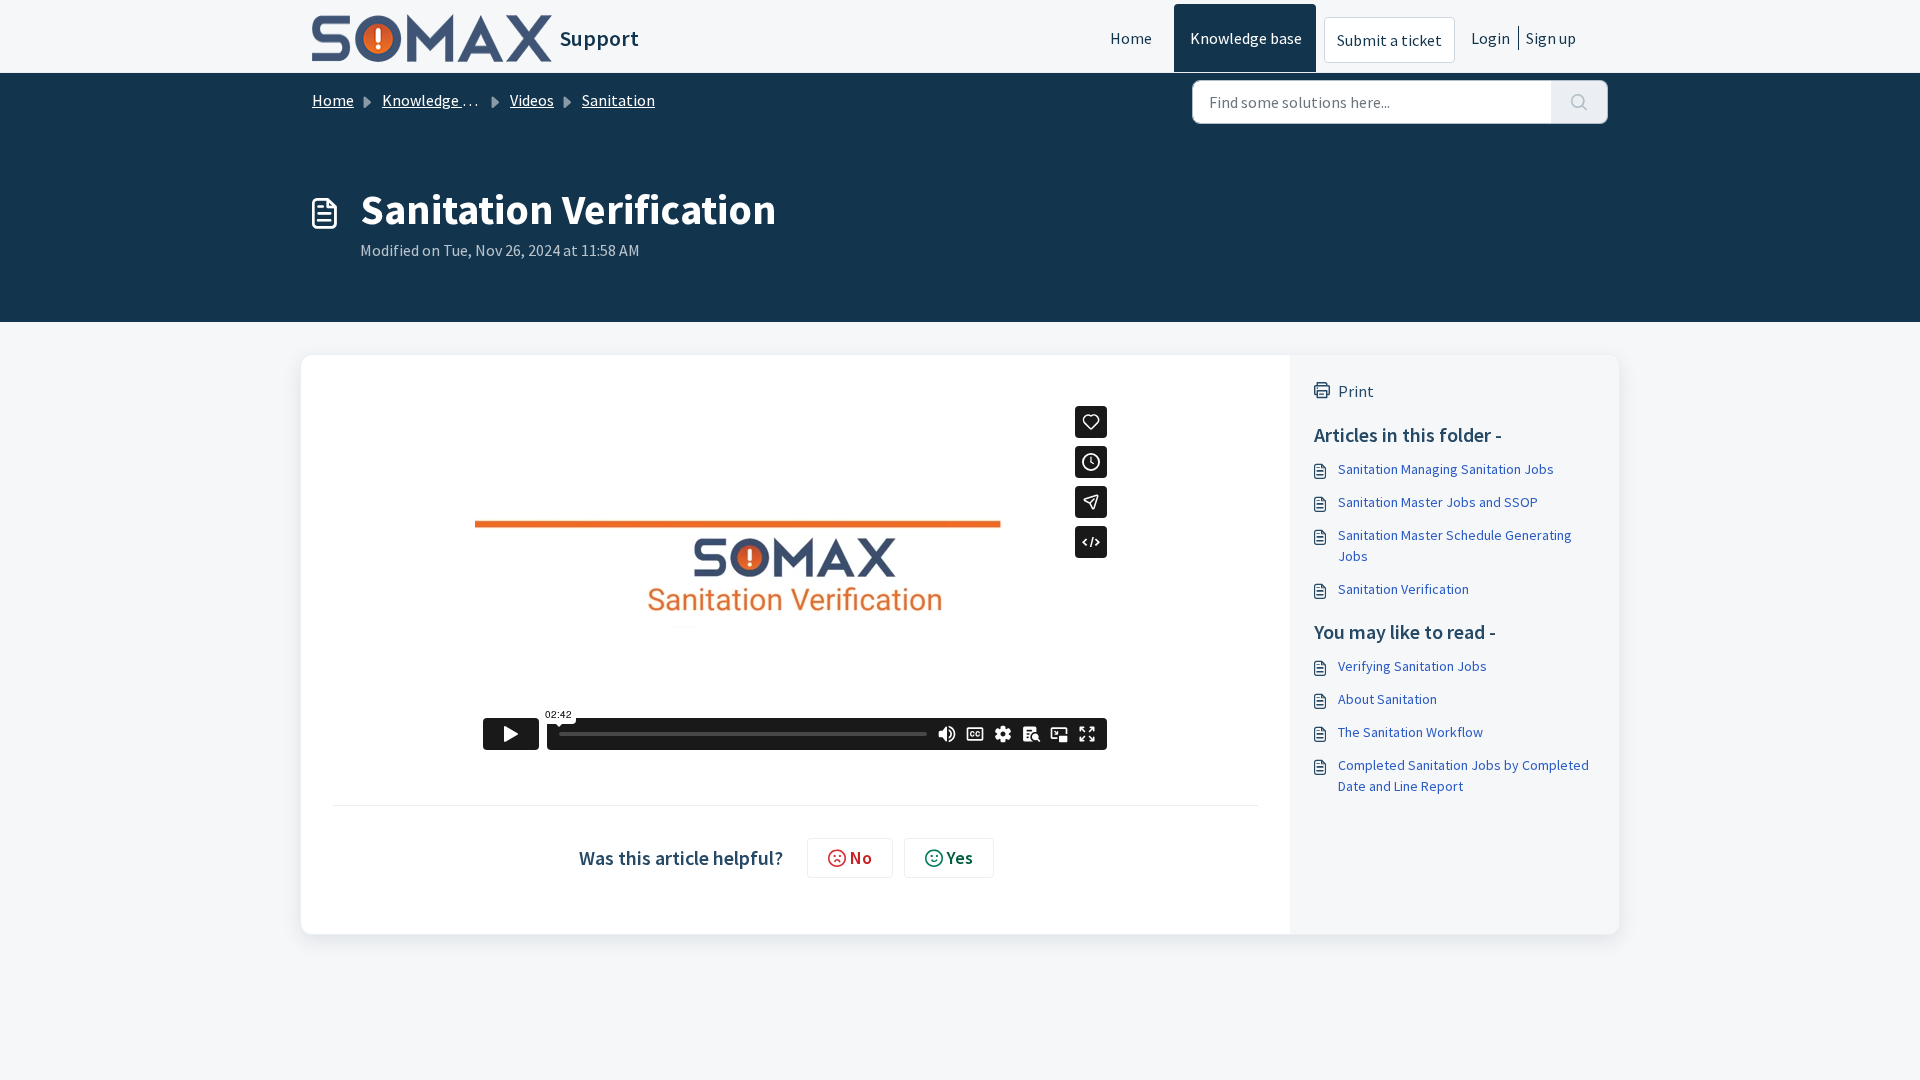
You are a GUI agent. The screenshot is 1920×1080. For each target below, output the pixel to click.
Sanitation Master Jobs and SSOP (1438, 502)
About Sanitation (1387, 699)
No (861, 857)
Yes (960, 857)
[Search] (1579, 102)
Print (1356, 391)
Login (1490, 38)
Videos (532, 100)
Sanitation (618, 100)
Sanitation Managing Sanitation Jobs (1446, 469)
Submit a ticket (1389, 40)
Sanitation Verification (1403, 589)
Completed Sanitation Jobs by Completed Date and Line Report (1463, 775)
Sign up (1551, 38)
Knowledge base (1246, 38)
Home (1131, 38)
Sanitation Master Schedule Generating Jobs (1455, 545)
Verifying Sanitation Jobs (1412, 666)
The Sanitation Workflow (1410, 732)
